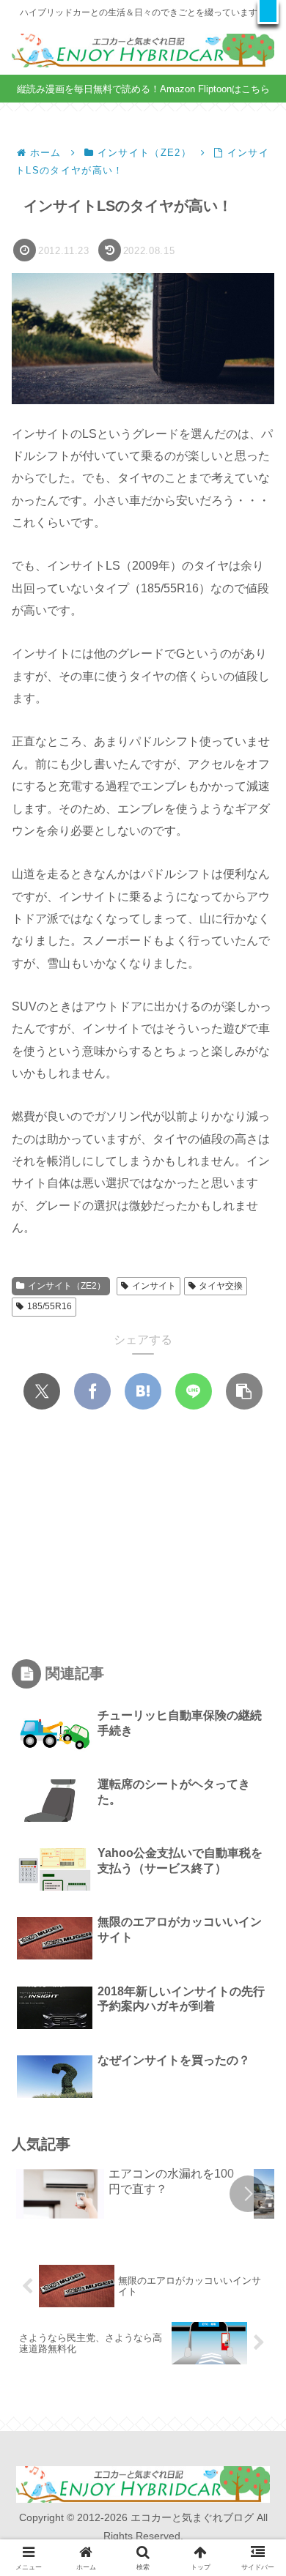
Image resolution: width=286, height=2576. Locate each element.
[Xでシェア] (42, 1391)
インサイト (154, 1286)
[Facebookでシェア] (92, 1391)
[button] (268, 12)
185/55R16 (49, 1306)
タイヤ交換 (221, 1286)
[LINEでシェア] (194, 1391)
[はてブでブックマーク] (143, 1391)
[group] (130, 2195)
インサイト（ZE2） (67, 1286)
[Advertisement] (143, 1535)
